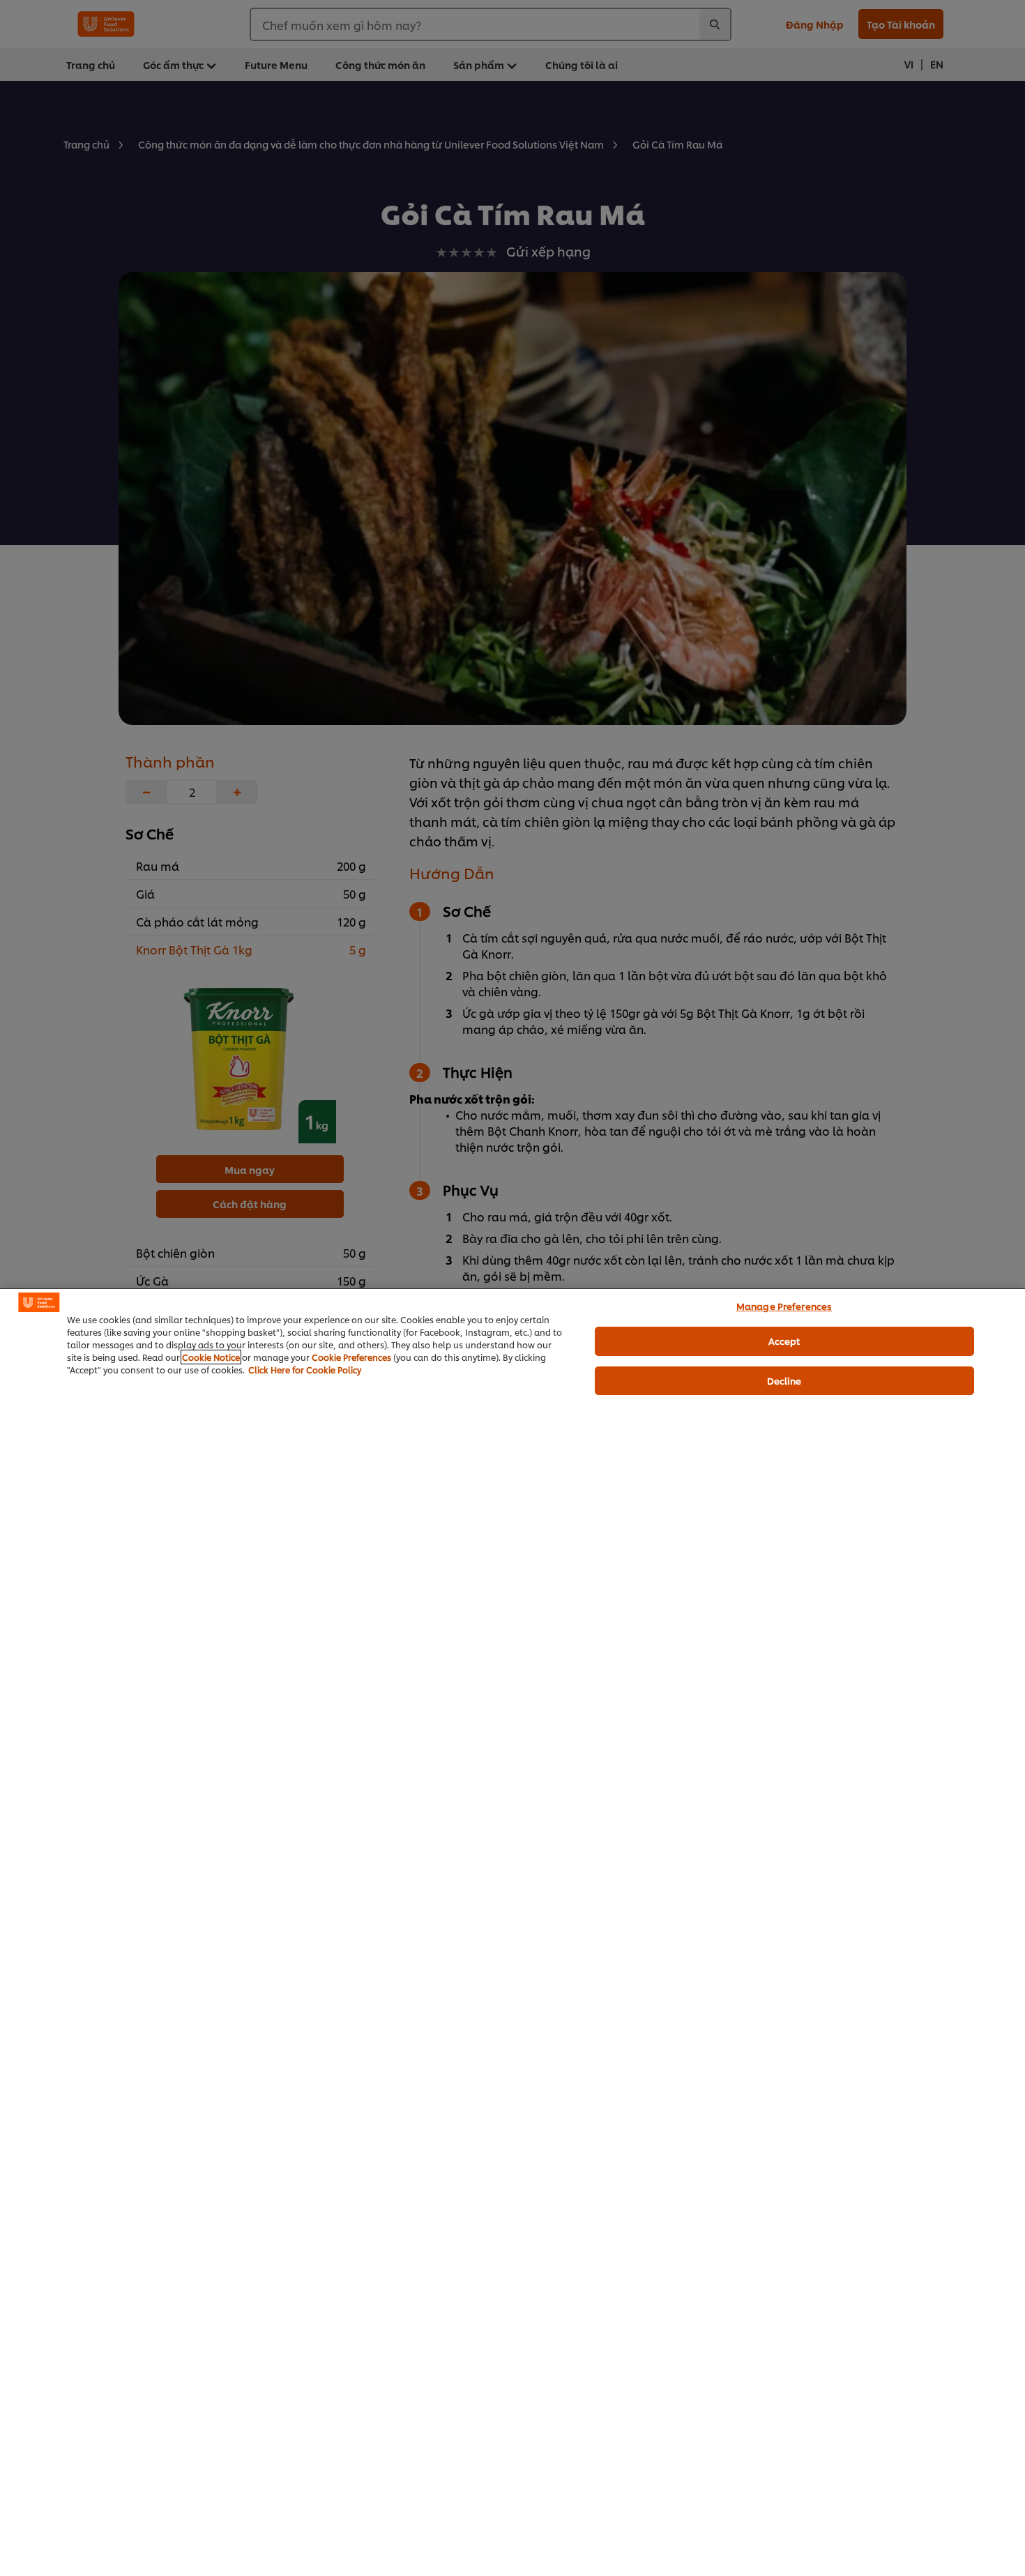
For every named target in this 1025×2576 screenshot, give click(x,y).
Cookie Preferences (351, 1357)
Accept (784, 1341)
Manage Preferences (784, 1306)
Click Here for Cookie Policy (305, 1370)
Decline (784, 1380)
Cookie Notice (211, 1357)
